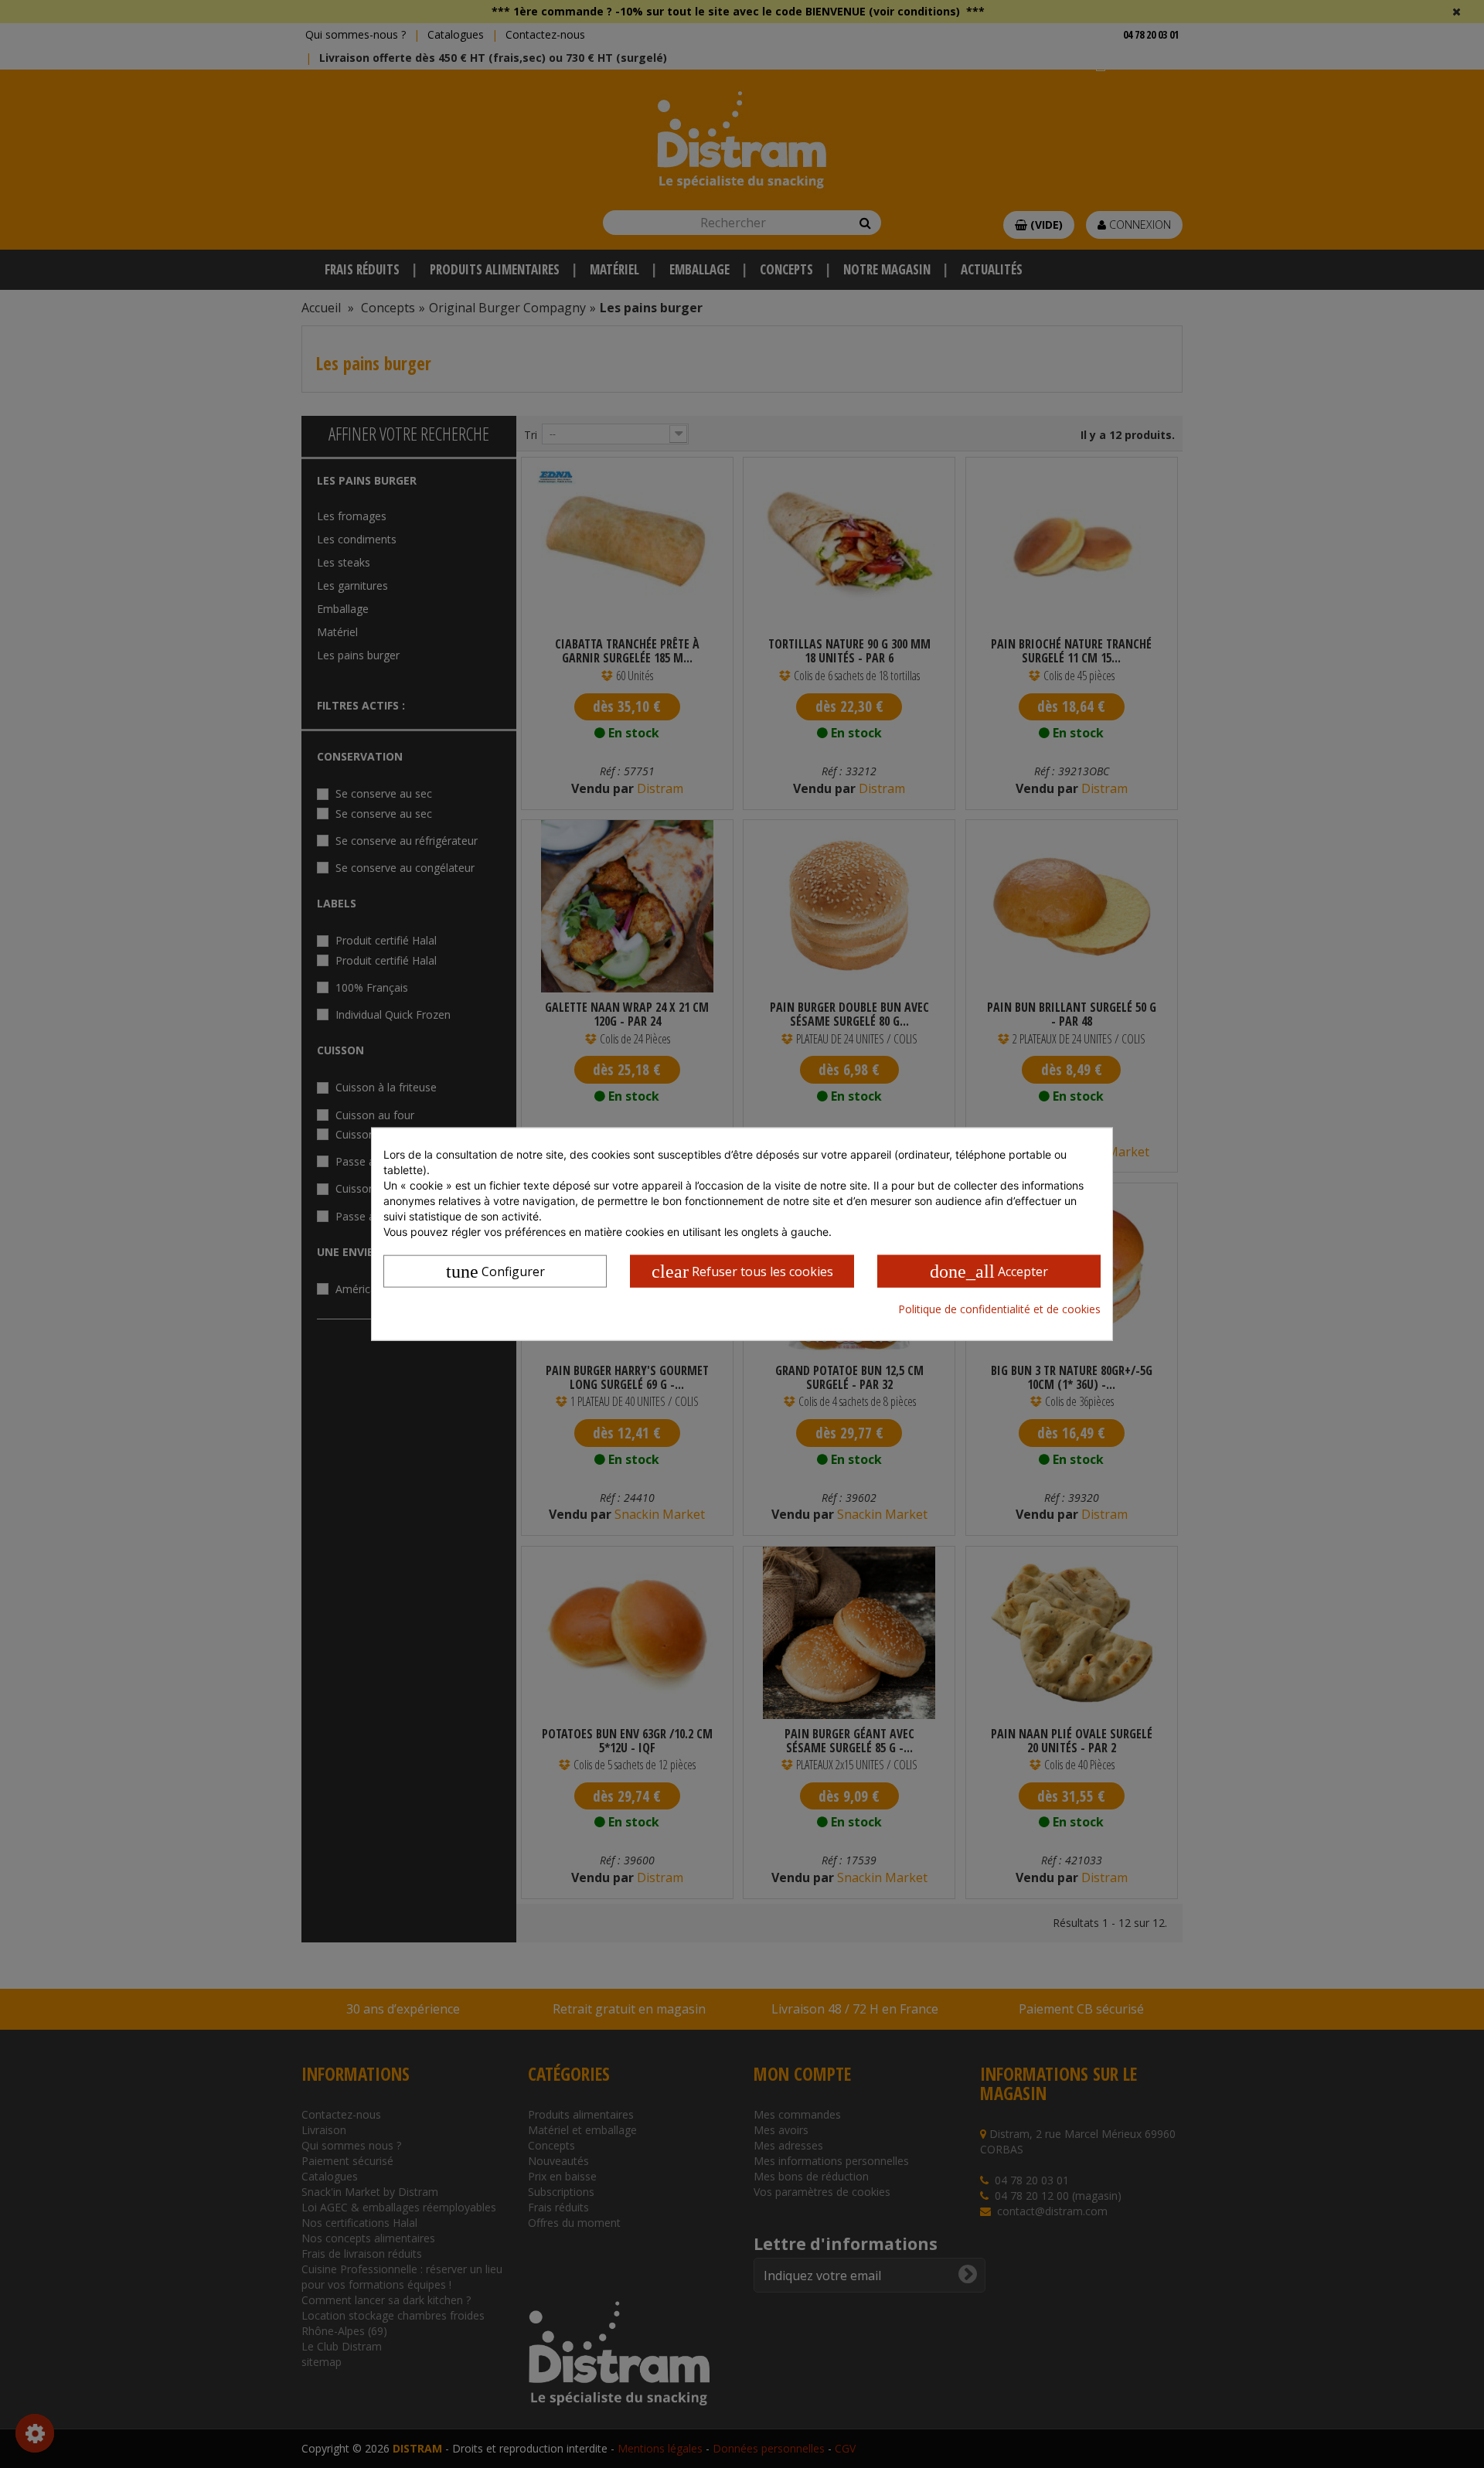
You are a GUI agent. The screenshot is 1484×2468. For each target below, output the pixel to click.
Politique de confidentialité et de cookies (999, 1309)
